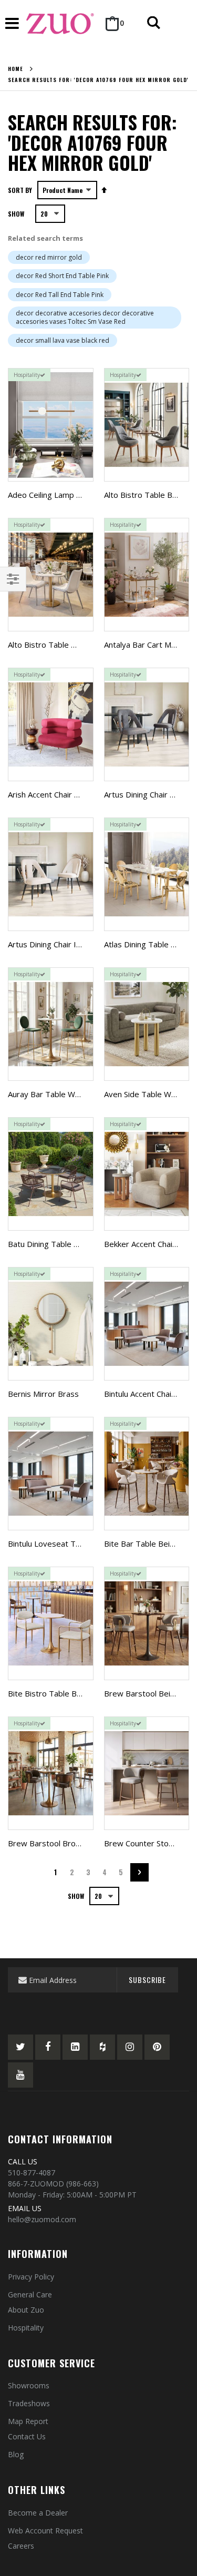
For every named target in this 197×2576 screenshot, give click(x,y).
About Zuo (26, 2310)
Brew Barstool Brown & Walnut (64, 1843)
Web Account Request (45, 2531)
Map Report (28, 2421)
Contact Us (27, 2436)
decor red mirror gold (49, 257)
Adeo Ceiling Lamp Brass (53, 495)
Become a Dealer (38, 2513)
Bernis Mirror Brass (43, 1394)
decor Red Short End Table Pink (62, 276)
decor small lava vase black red (63, 340)
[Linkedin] (75, 2047)
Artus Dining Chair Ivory (50, 944)
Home (15, 69)
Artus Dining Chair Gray (146, 794)
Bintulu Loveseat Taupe (51, 1543)
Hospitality (26, 2328)
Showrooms (29, 2385)
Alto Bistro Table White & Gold (63, 645)
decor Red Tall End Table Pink (60, 295)
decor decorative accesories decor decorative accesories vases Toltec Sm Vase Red (85, 317)
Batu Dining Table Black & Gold (63, 1244)
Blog (16, 2454)
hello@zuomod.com (42, 2219)
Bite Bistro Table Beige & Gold (64, 1693)
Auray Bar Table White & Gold (62, 1094)
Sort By (20, 190)
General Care (30, 2294)
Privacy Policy (31, 2277)
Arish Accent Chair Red (48, 794)
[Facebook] (48, 2047)
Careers (21, 2546)
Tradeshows (29, 2403)
